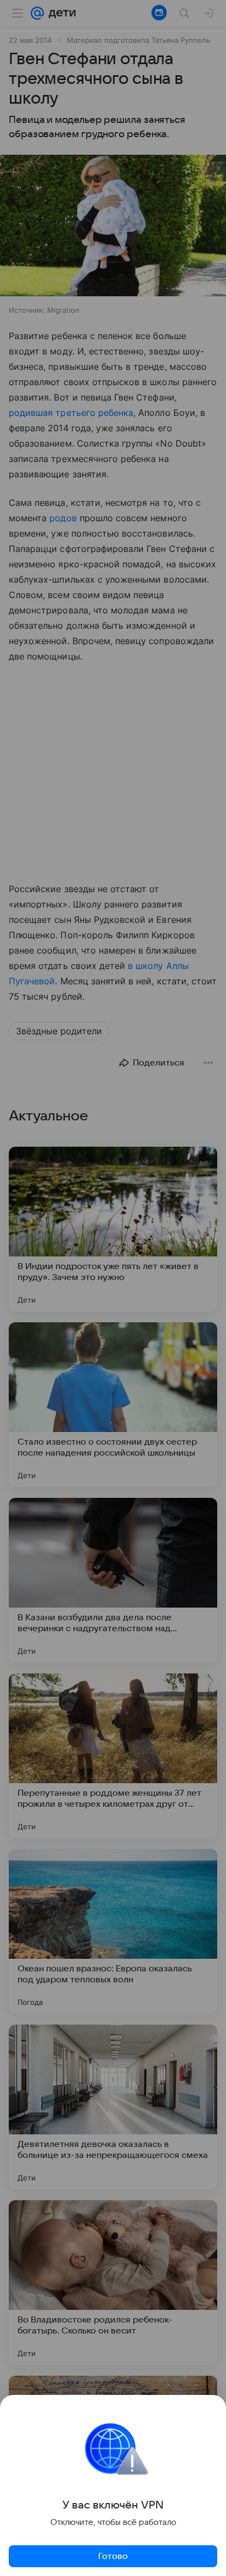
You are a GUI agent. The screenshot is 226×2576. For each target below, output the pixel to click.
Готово (113, 2556)
